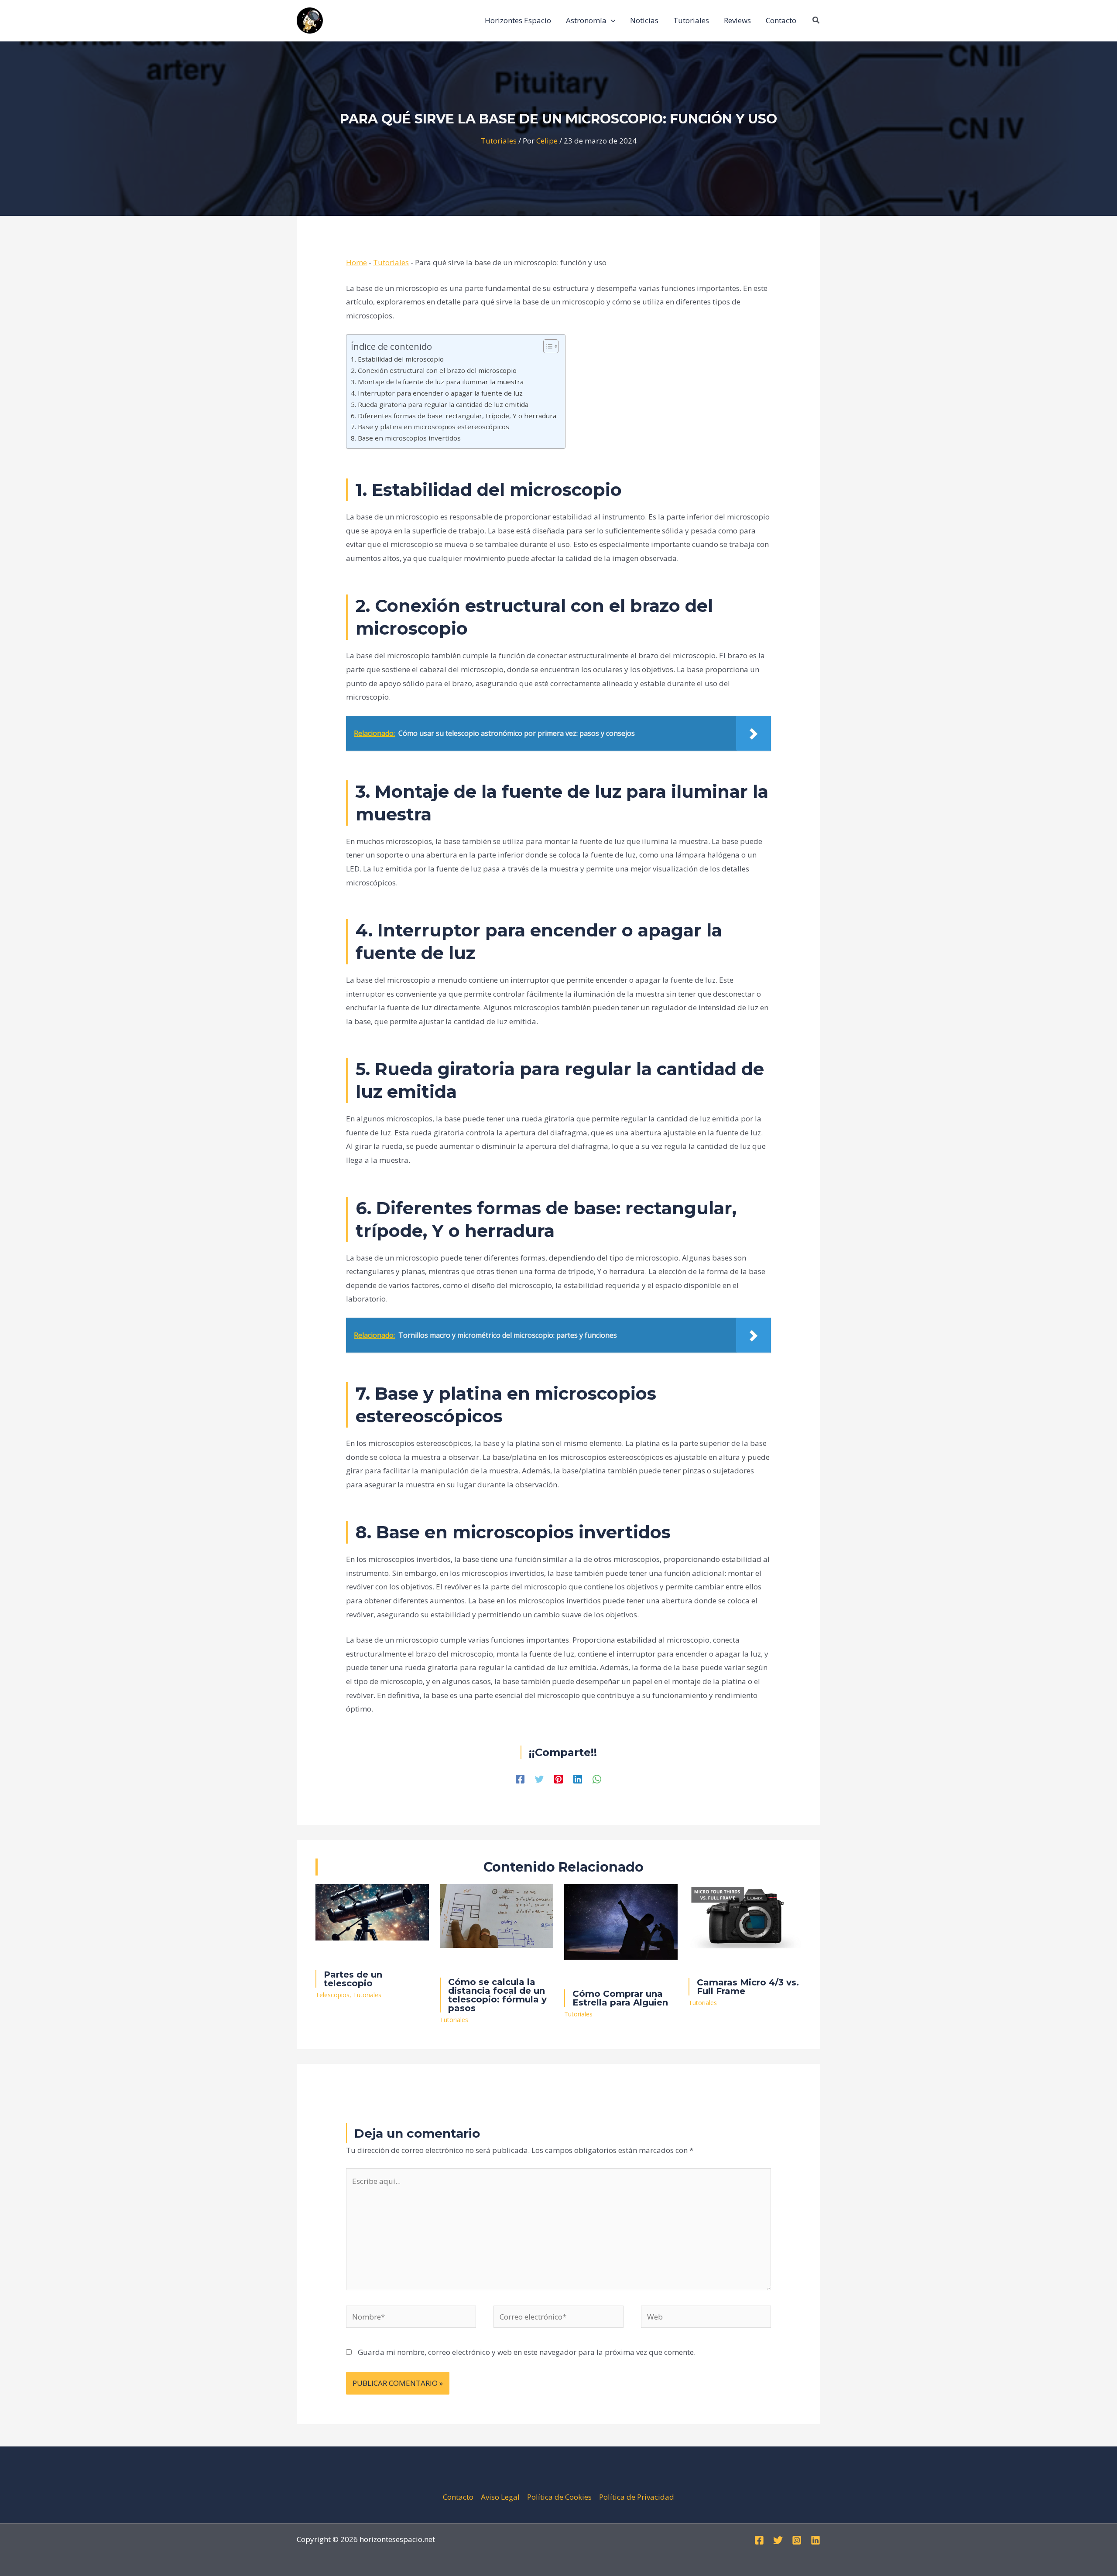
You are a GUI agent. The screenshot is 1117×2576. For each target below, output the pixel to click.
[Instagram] (797, 2540)
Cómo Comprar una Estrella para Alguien (620, 1998)
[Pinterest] (558, 1778)
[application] (611, 20)
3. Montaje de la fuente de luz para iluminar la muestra (437, 382)
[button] (816, 20)
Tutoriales (499, 141)
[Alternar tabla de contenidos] (547, 346)
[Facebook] (520, 1778)
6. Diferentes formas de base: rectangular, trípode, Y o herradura (454, 416)
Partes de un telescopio (353, 1979)
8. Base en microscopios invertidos (406, 438)
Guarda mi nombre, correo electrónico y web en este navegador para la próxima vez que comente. (527, 2352)
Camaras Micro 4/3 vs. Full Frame (748, 1987)
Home (356, 262)
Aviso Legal (500, 2497)
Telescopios (332, 1995)
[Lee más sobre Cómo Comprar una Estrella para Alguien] (621, 1921)
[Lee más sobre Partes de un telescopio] (372, 1912)
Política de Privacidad (637, 2497)
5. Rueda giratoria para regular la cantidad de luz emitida (440, 404)
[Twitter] (539, 1778)
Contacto (458, 2497)
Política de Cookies (559, 2497)
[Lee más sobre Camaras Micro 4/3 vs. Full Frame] (745, 1915)
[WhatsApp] (597, 1778)
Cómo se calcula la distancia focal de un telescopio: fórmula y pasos (497, 1995)
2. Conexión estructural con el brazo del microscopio (434, 370)
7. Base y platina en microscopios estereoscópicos (430, 427)
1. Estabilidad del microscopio (397, 359)
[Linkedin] (578, 1778)
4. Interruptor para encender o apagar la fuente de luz (437, 393)
